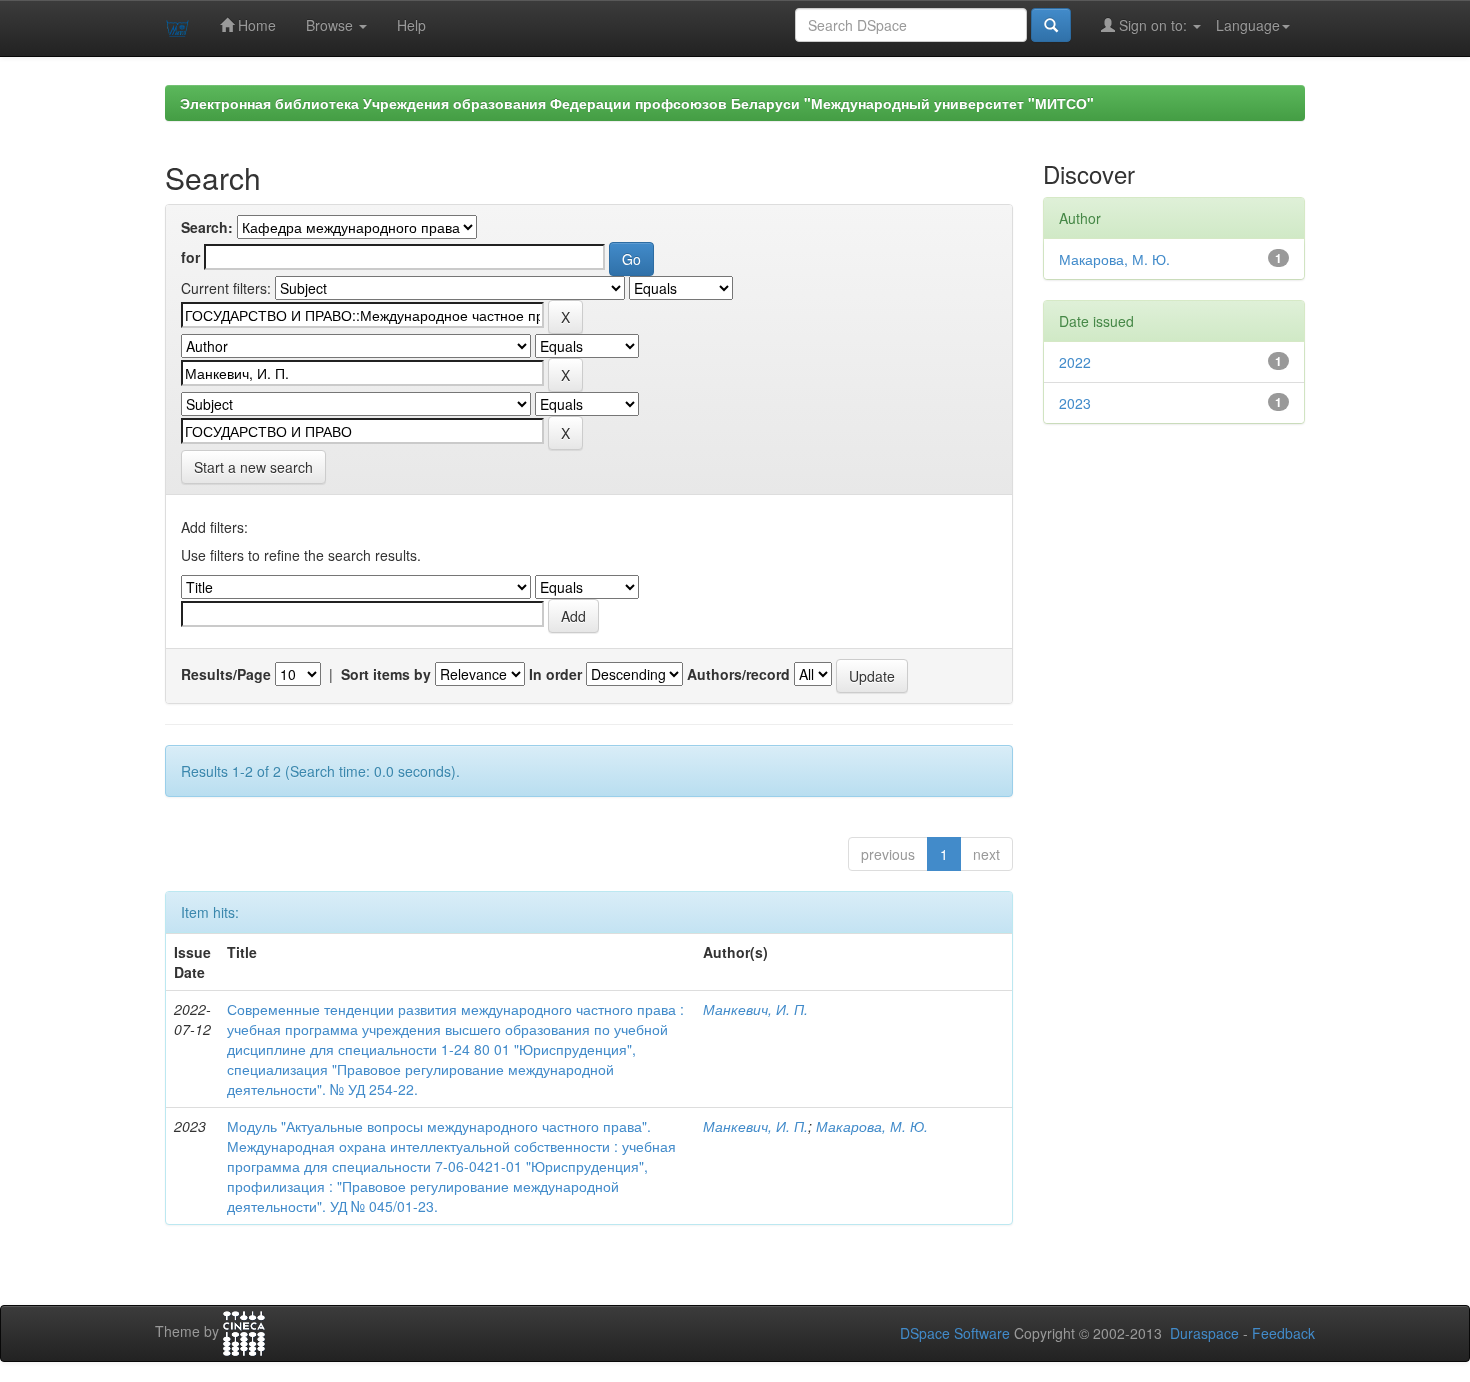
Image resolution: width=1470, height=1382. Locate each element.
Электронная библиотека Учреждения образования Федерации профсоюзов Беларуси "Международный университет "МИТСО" (637, 103)
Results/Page (226, 674)
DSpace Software (955, 1333)
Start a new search (253, 467)
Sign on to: (1153, 25)
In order (555, 674)
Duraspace (1204, 1333)
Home (255, 25)
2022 (1075, 362)
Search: (207, 227)
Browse (331, 25)
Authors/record (738, 674)
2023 (1075, 403)
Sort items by (386, 674)
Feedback (1283, 1333)
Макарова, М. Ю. (872, 1126)
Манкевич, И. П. (755, 1009)
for (190, 257)
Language (1248, 25)
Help (411, 25)
